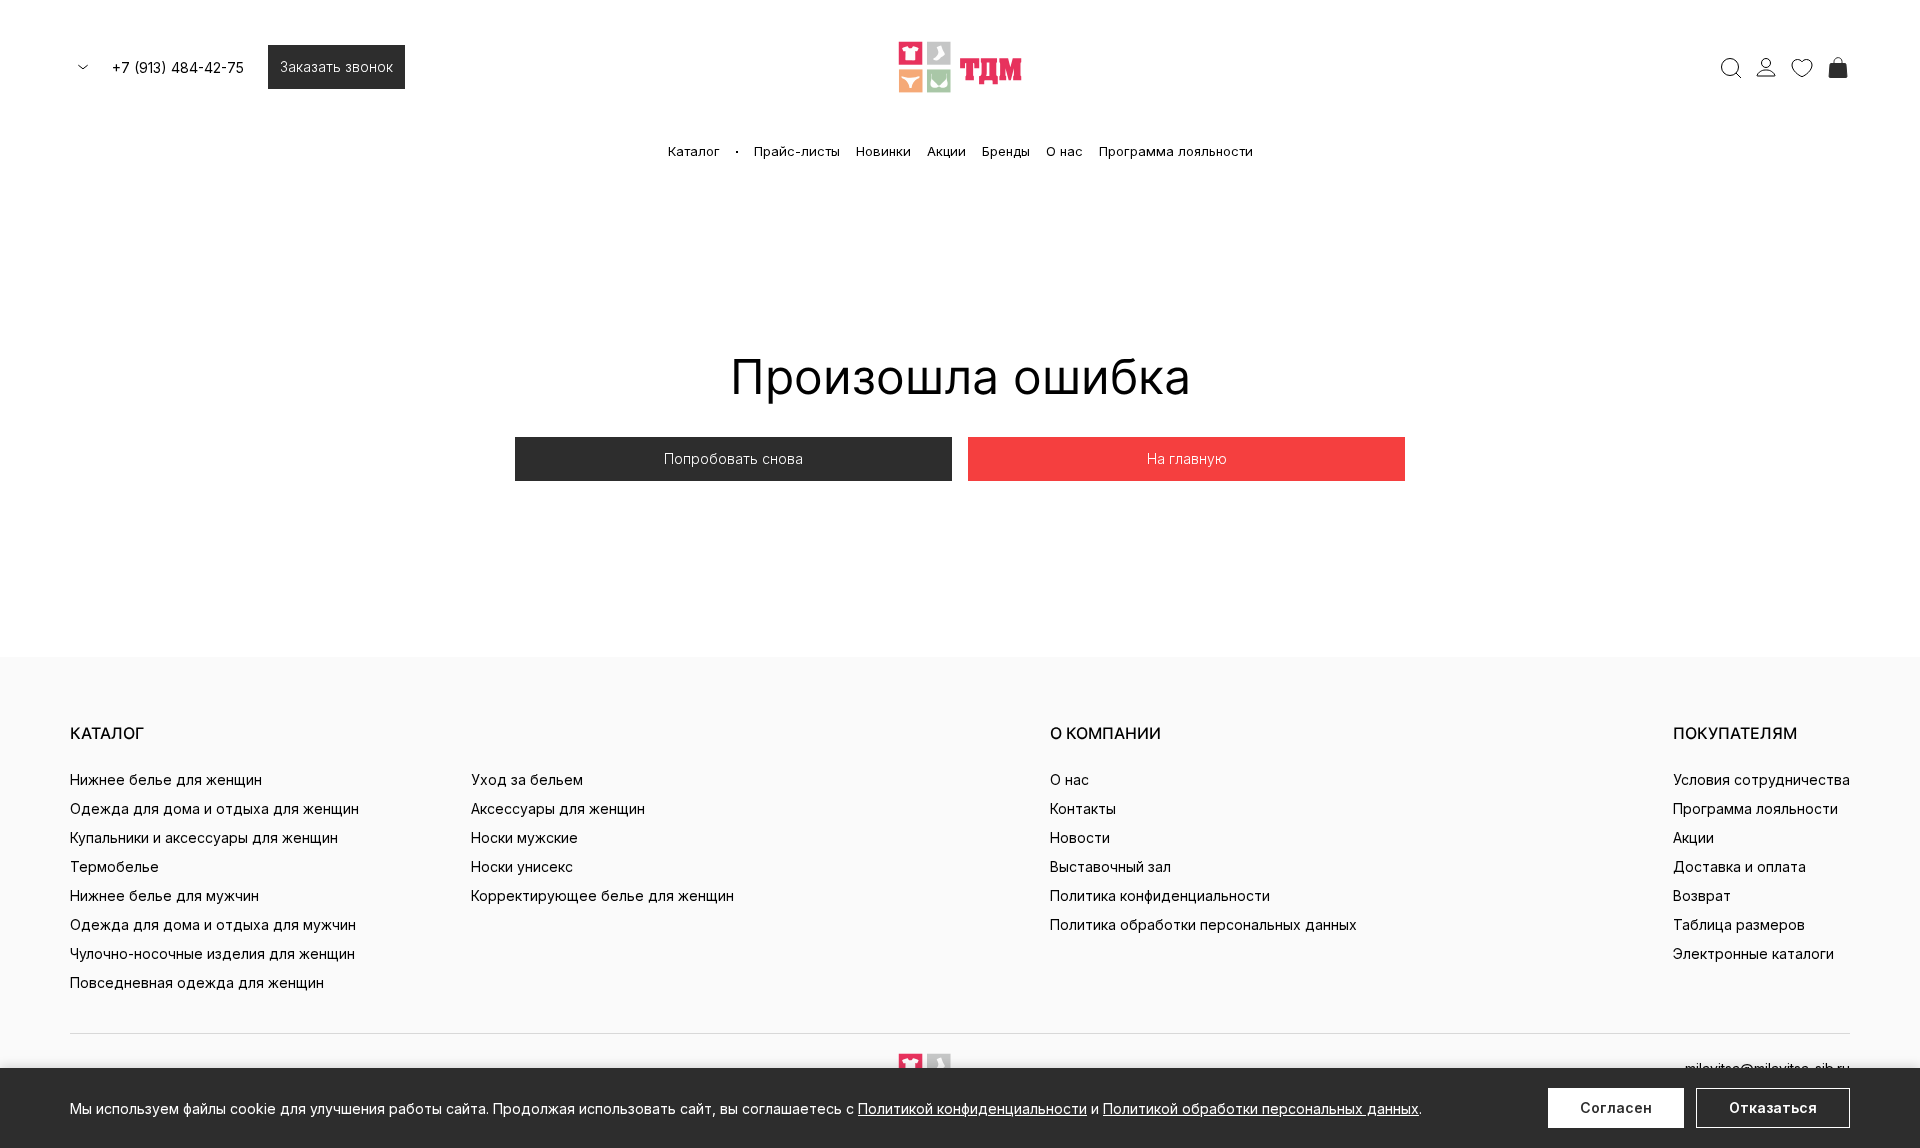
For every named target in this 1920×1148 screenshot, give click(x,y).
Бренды (1006, 151)
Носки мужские (524, 837)
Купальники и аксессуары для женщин (204, 837)
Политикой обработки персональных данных (1261, 1108)
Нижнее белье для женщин (166, 779)
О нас (1064, 151)
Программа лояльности (1176, 151)
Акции (946, 151)
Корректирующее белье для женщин (602, 895)
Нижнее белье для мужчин (164, 895)
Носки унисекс (522, 866)
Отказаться (1773, 1107)
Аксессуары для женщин (558, 808)
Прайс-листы (797, 151)
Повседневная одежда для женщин (197, 982)
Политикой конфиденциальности (972, 1108)
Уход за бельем (527, 779)
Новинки (883, 151)
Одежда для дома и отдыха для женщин (214, 808)
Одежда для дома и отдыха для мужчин (213, 924)
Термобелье (114, 866)
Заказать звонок (336, 66)
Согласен (1616, 1107)
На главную (1187, 458)
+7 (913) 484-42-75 (178, 67)
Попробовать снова (733, 458)
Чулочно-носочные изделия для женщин (212, 953)
